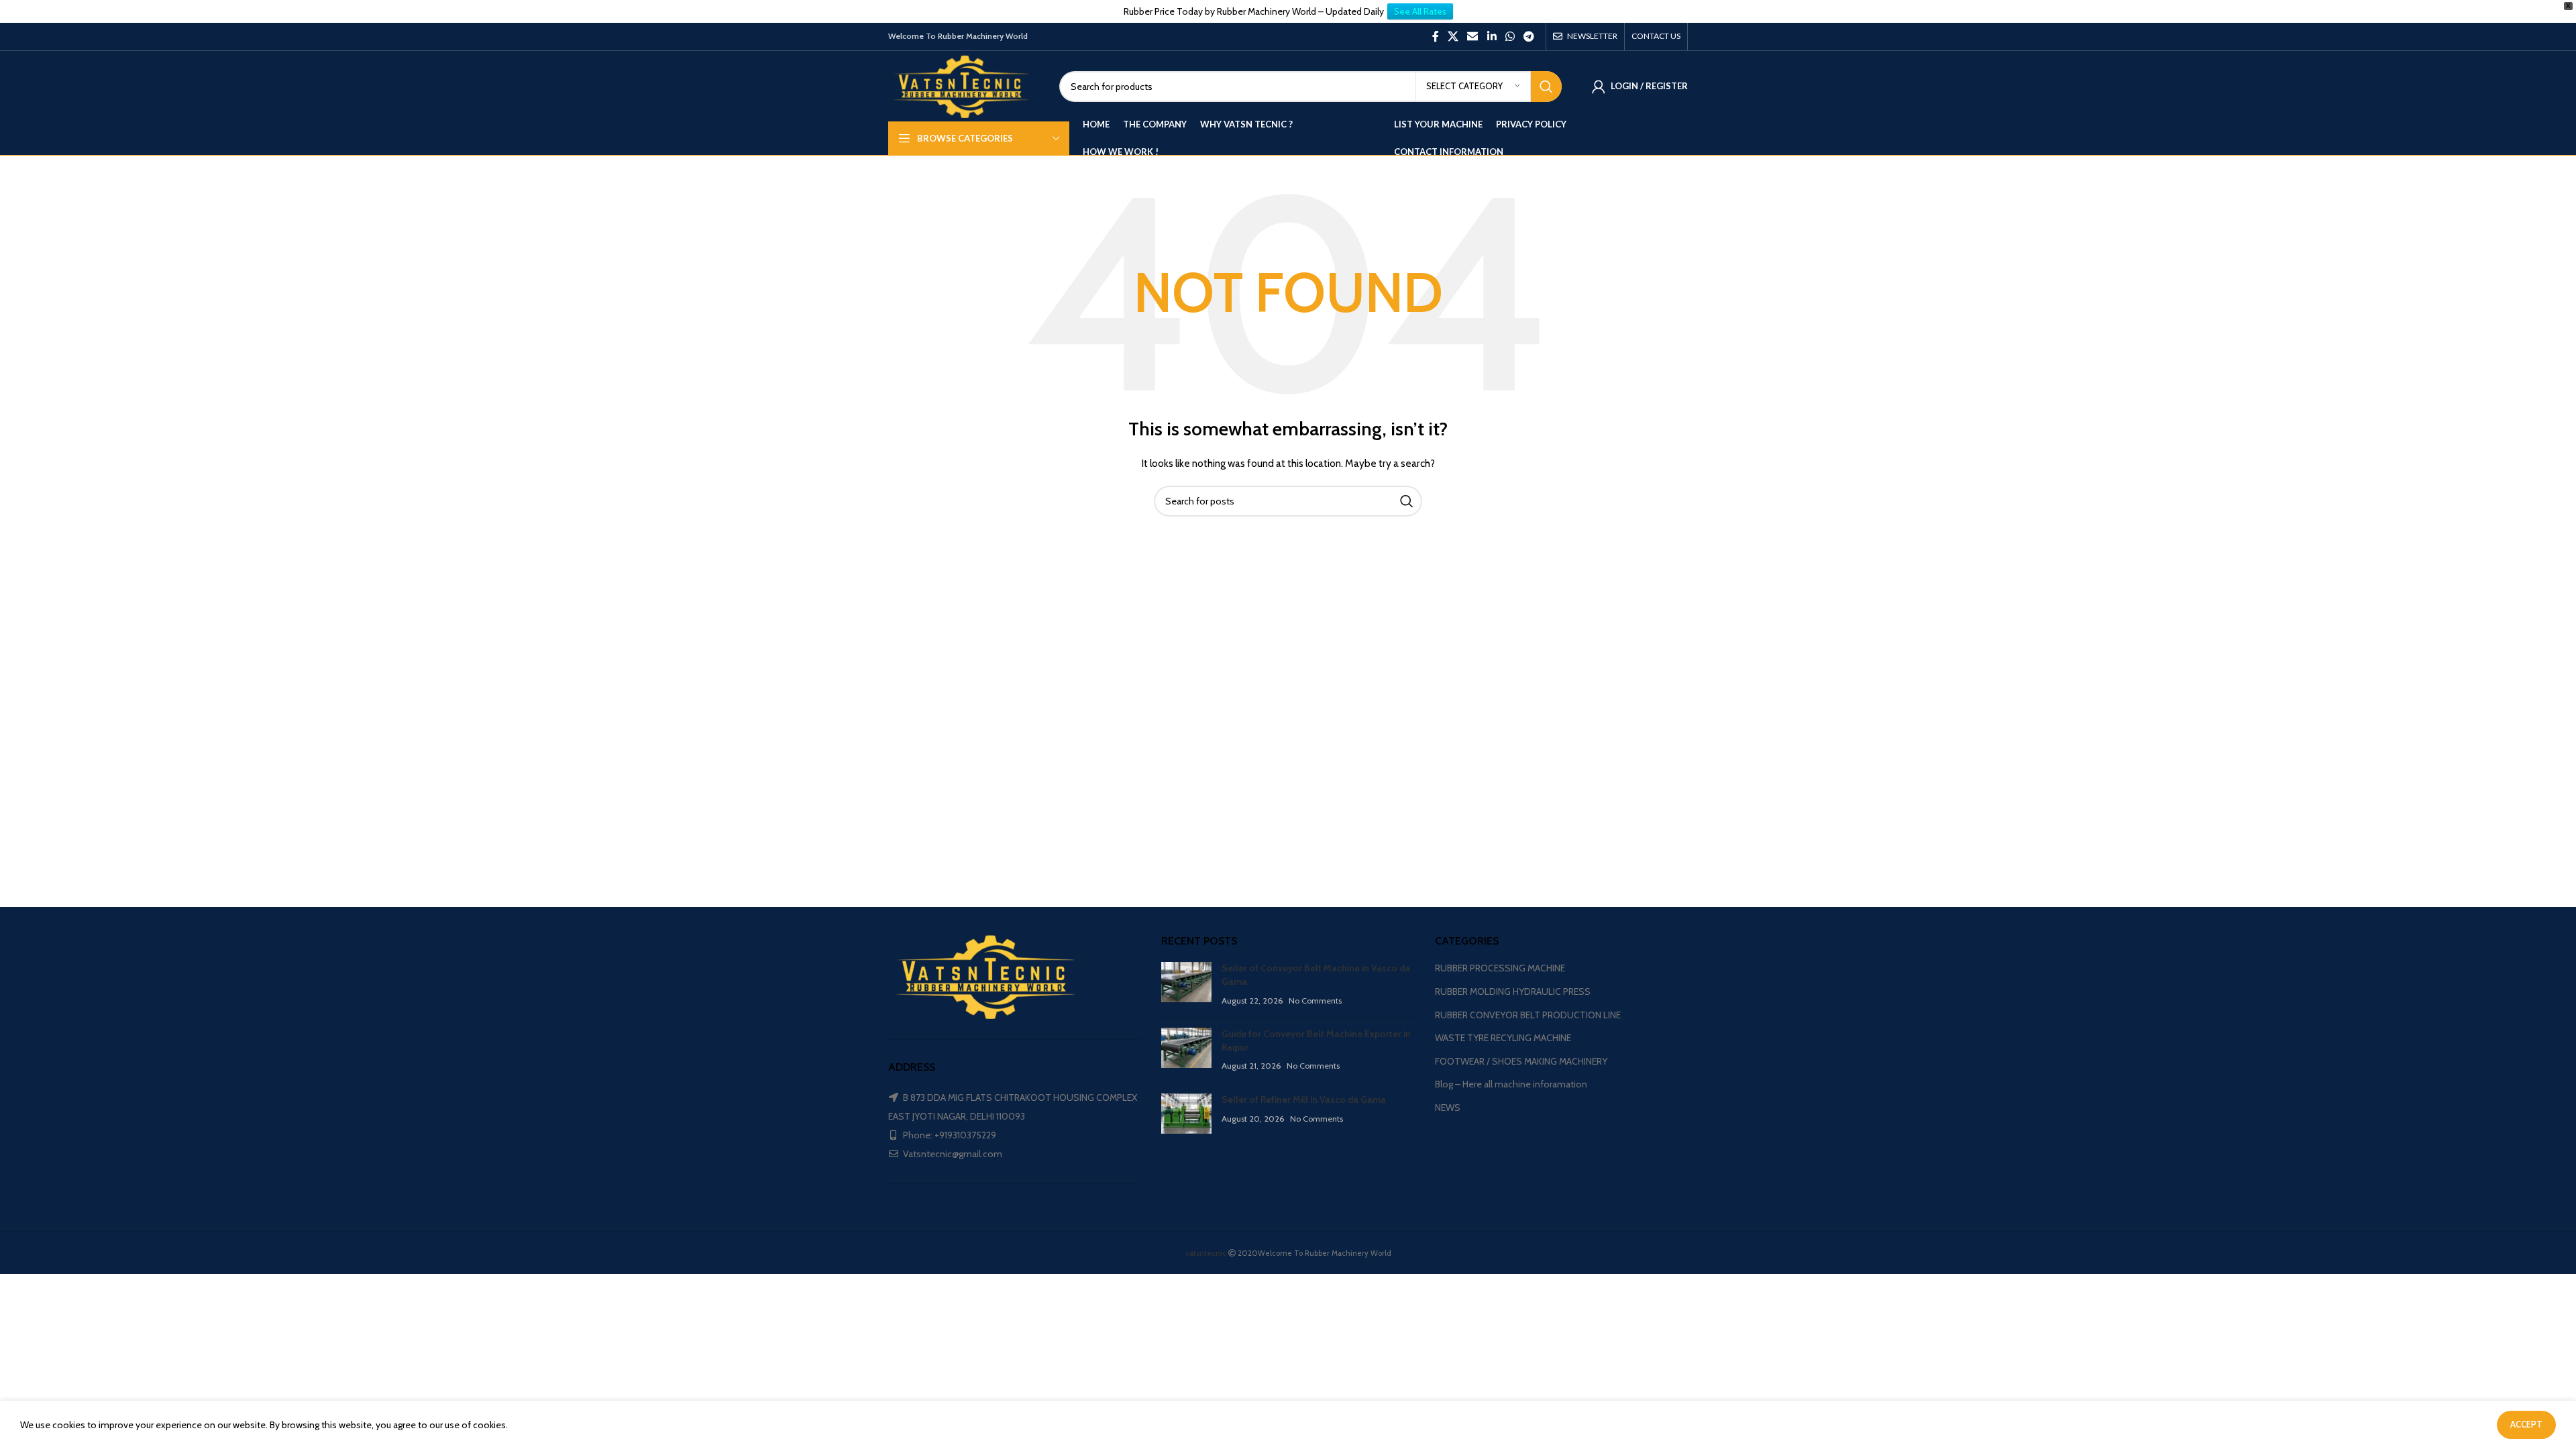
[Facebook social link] (1435, 37)
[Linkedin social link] (1492, 37)
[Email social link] (1473, 37)
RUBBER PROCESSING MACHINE (1500, 968)
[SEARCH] (1546, 87)
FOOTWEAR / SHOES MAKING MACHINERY (1521, 1061)
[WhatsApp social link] (1510, 37)
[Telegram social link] (1529, 37)
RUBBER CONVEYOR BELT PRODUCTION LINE (1528, 1015)
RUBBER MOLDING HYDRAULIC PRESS (1513, 991)
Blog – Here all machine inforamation (1511, 1084)
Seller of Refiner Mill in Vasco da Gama (1304, 1099)
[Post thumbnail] (1186, 984)
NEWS (1448, 1108)
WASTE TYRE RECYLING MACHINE (1503, 1038)
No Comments (1315, 1001)
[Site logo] (964, 85)
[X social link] (1453, 37)
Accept (2526, 1424)
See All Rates (1420, 11)
